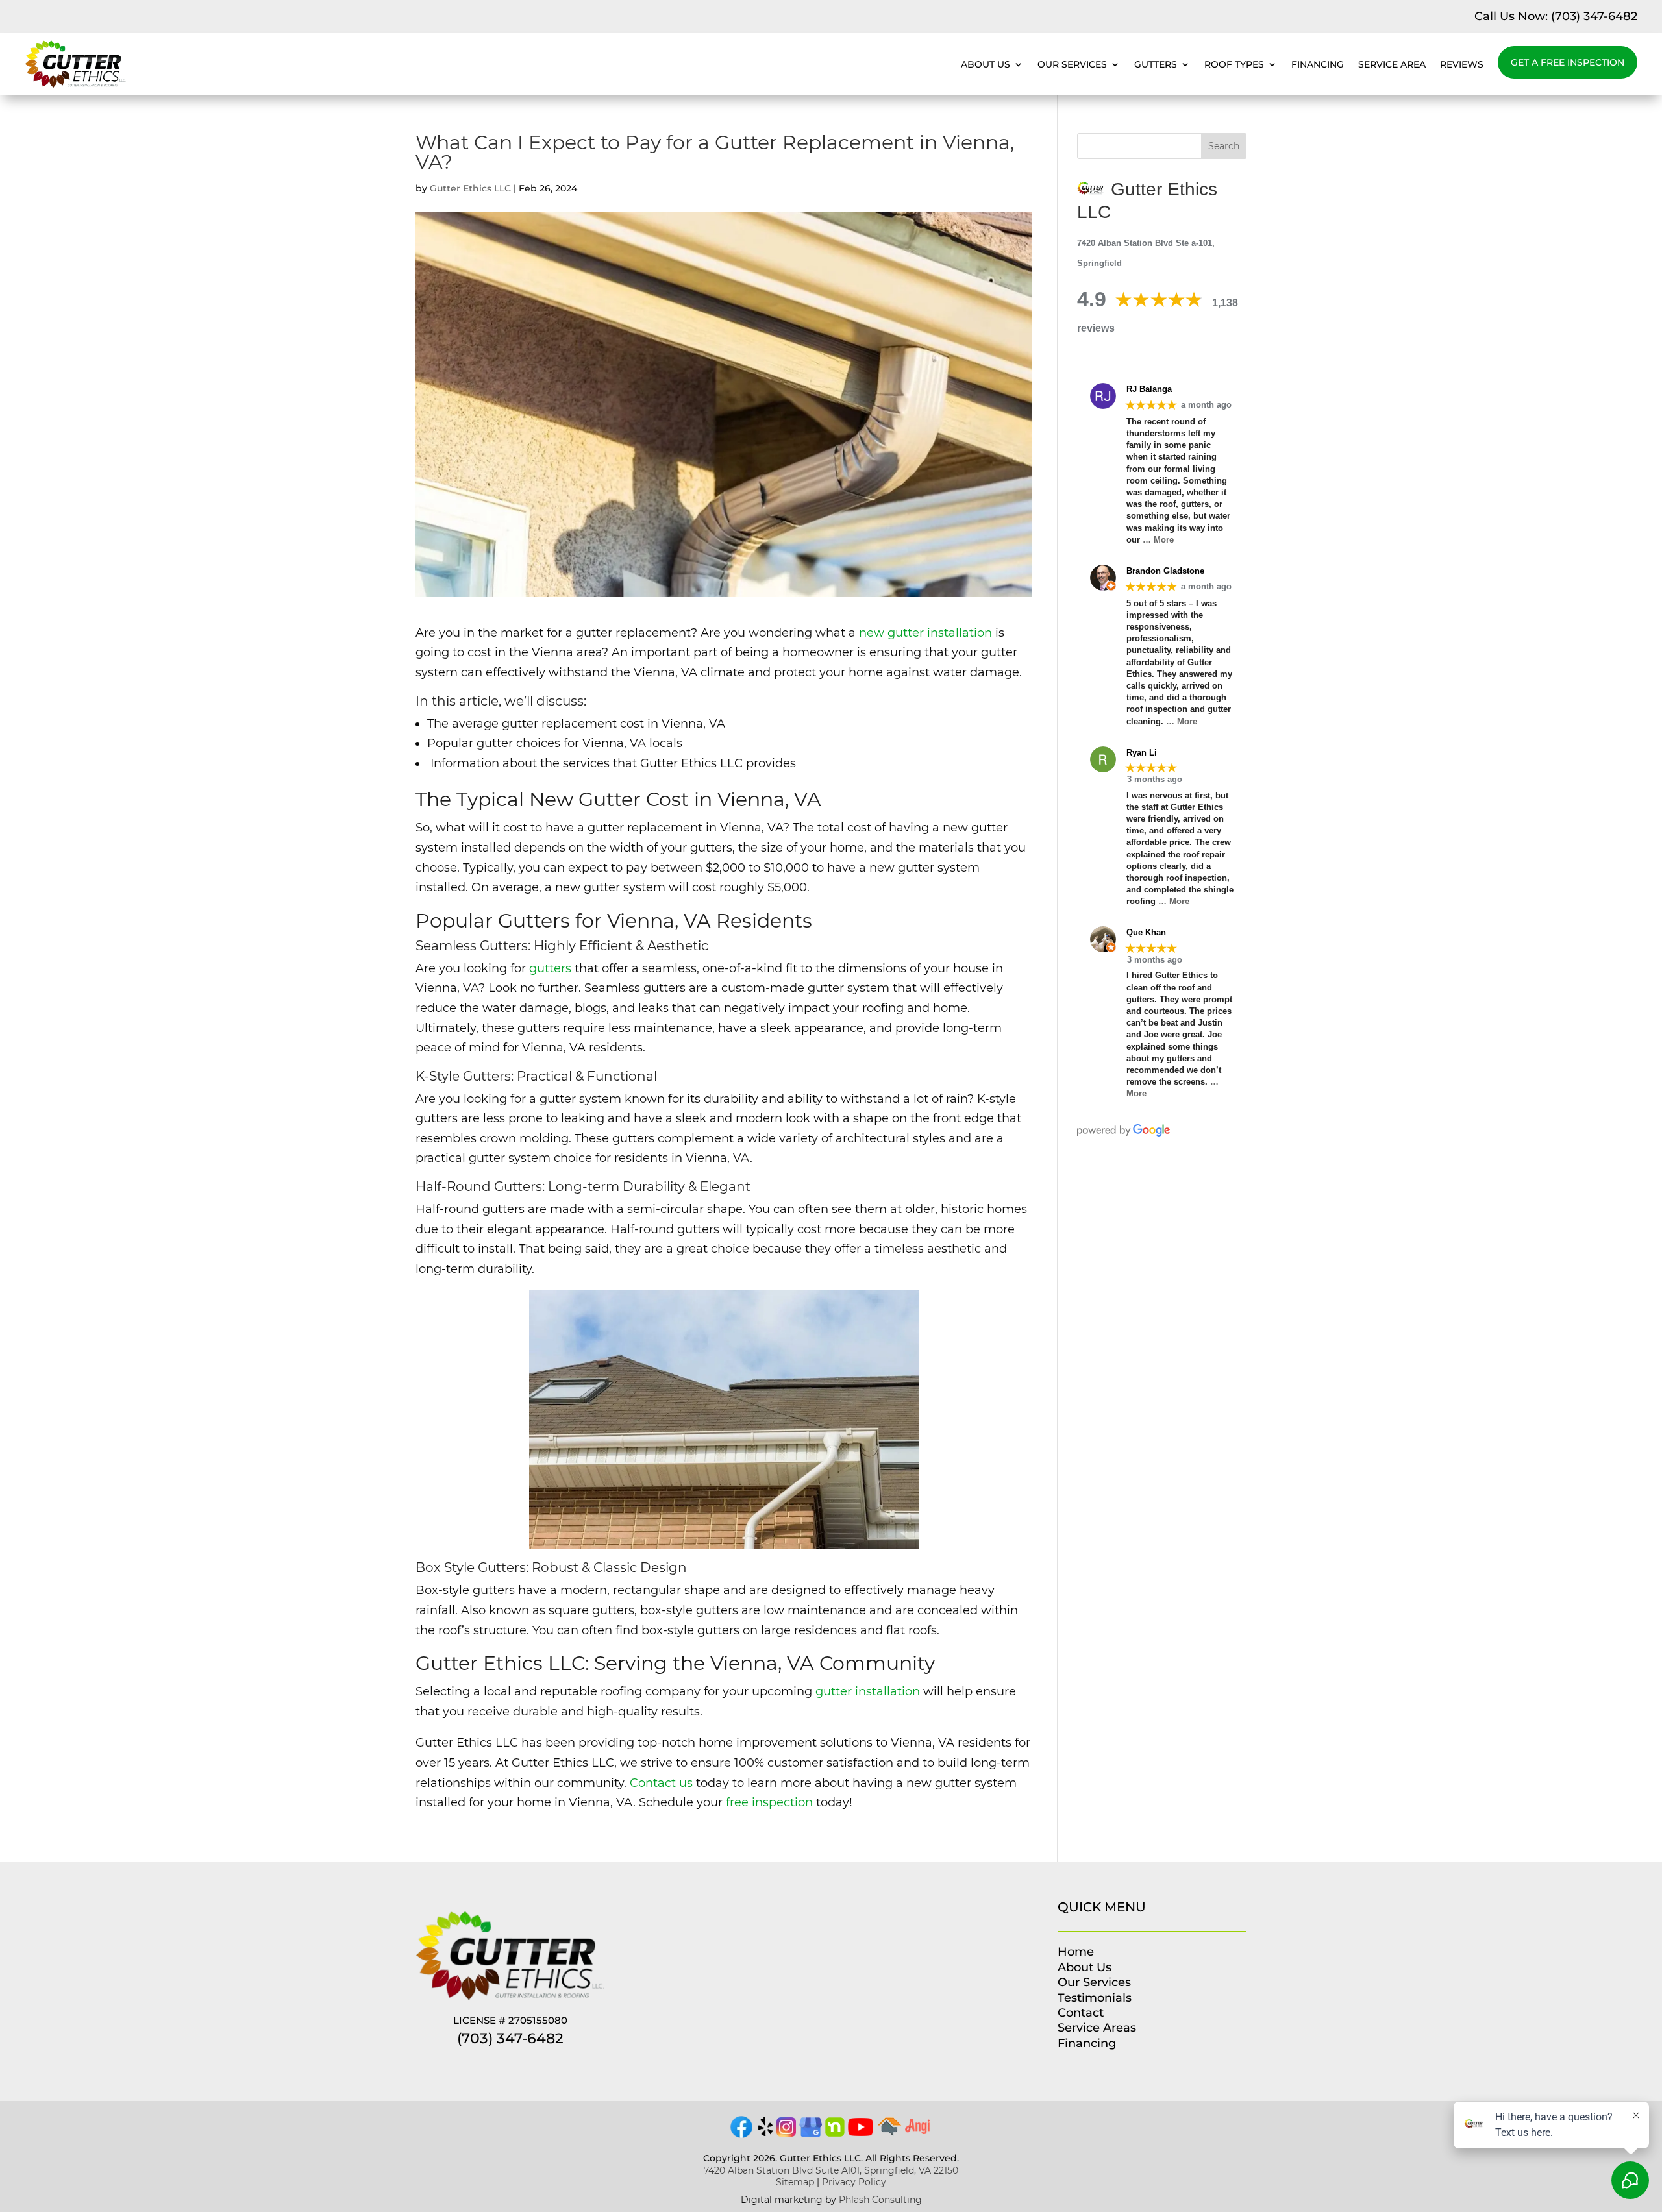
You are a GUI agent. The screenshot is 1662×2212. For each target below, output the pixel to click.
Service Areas (1097, 2028)
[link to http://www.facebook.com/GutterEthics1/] (741, 2136)
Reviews (1462, 64)
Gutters (1156, 64)
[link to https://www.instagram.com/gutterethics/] (786, 2133)
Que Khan (1146, 932)
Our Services (1072, 64)
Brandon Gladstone (1165, 571)
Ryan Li (1142, 753)
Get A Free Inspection (1568, 62)
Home (1076, 1952)
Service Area (1392, 64)
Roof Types (1234, 64)
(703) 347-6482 (1594, 16)
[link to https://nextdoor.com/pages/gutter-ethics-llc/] (835, 2133)
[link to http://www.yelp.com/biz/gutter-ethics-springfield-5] (765, 2133)
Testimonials (1095, 1998)
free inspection (769, 1802)
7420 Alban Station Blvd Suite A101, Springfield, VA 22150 (831, 2170)
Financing (1318, 64)
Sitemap (795, 2182)
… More (1158, 540)
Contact (1081, 2013)
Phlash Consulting (880, 2200)
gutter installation (868, 1691)
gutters (550, 968)
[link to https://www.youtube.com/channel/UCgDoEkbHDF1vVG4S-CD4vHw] (861, 2132)
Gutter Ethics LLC (470, 188)
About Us (986, 64)
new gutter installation (925, 633)
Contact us (661, 1783)
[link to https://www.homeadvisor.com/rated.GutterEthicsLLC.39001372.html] (889, 2133)
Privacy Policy (854, 2182)
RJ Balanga (1149, 389)
